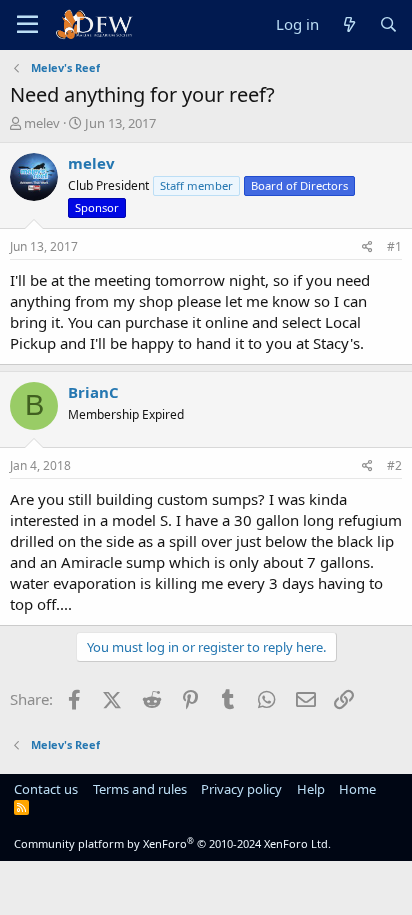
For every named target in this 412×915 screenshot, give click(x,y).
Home (357, 789)
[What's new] (348, 24)
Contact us (46, 789)
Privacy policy (241, 789)
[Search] (388, 24)
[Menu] (27, 25)
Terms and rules (140, 789)
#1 (394, 246)
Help (311, 789)
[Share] (367, 247)
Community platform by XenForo (172, 843)
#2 (394, 465)
